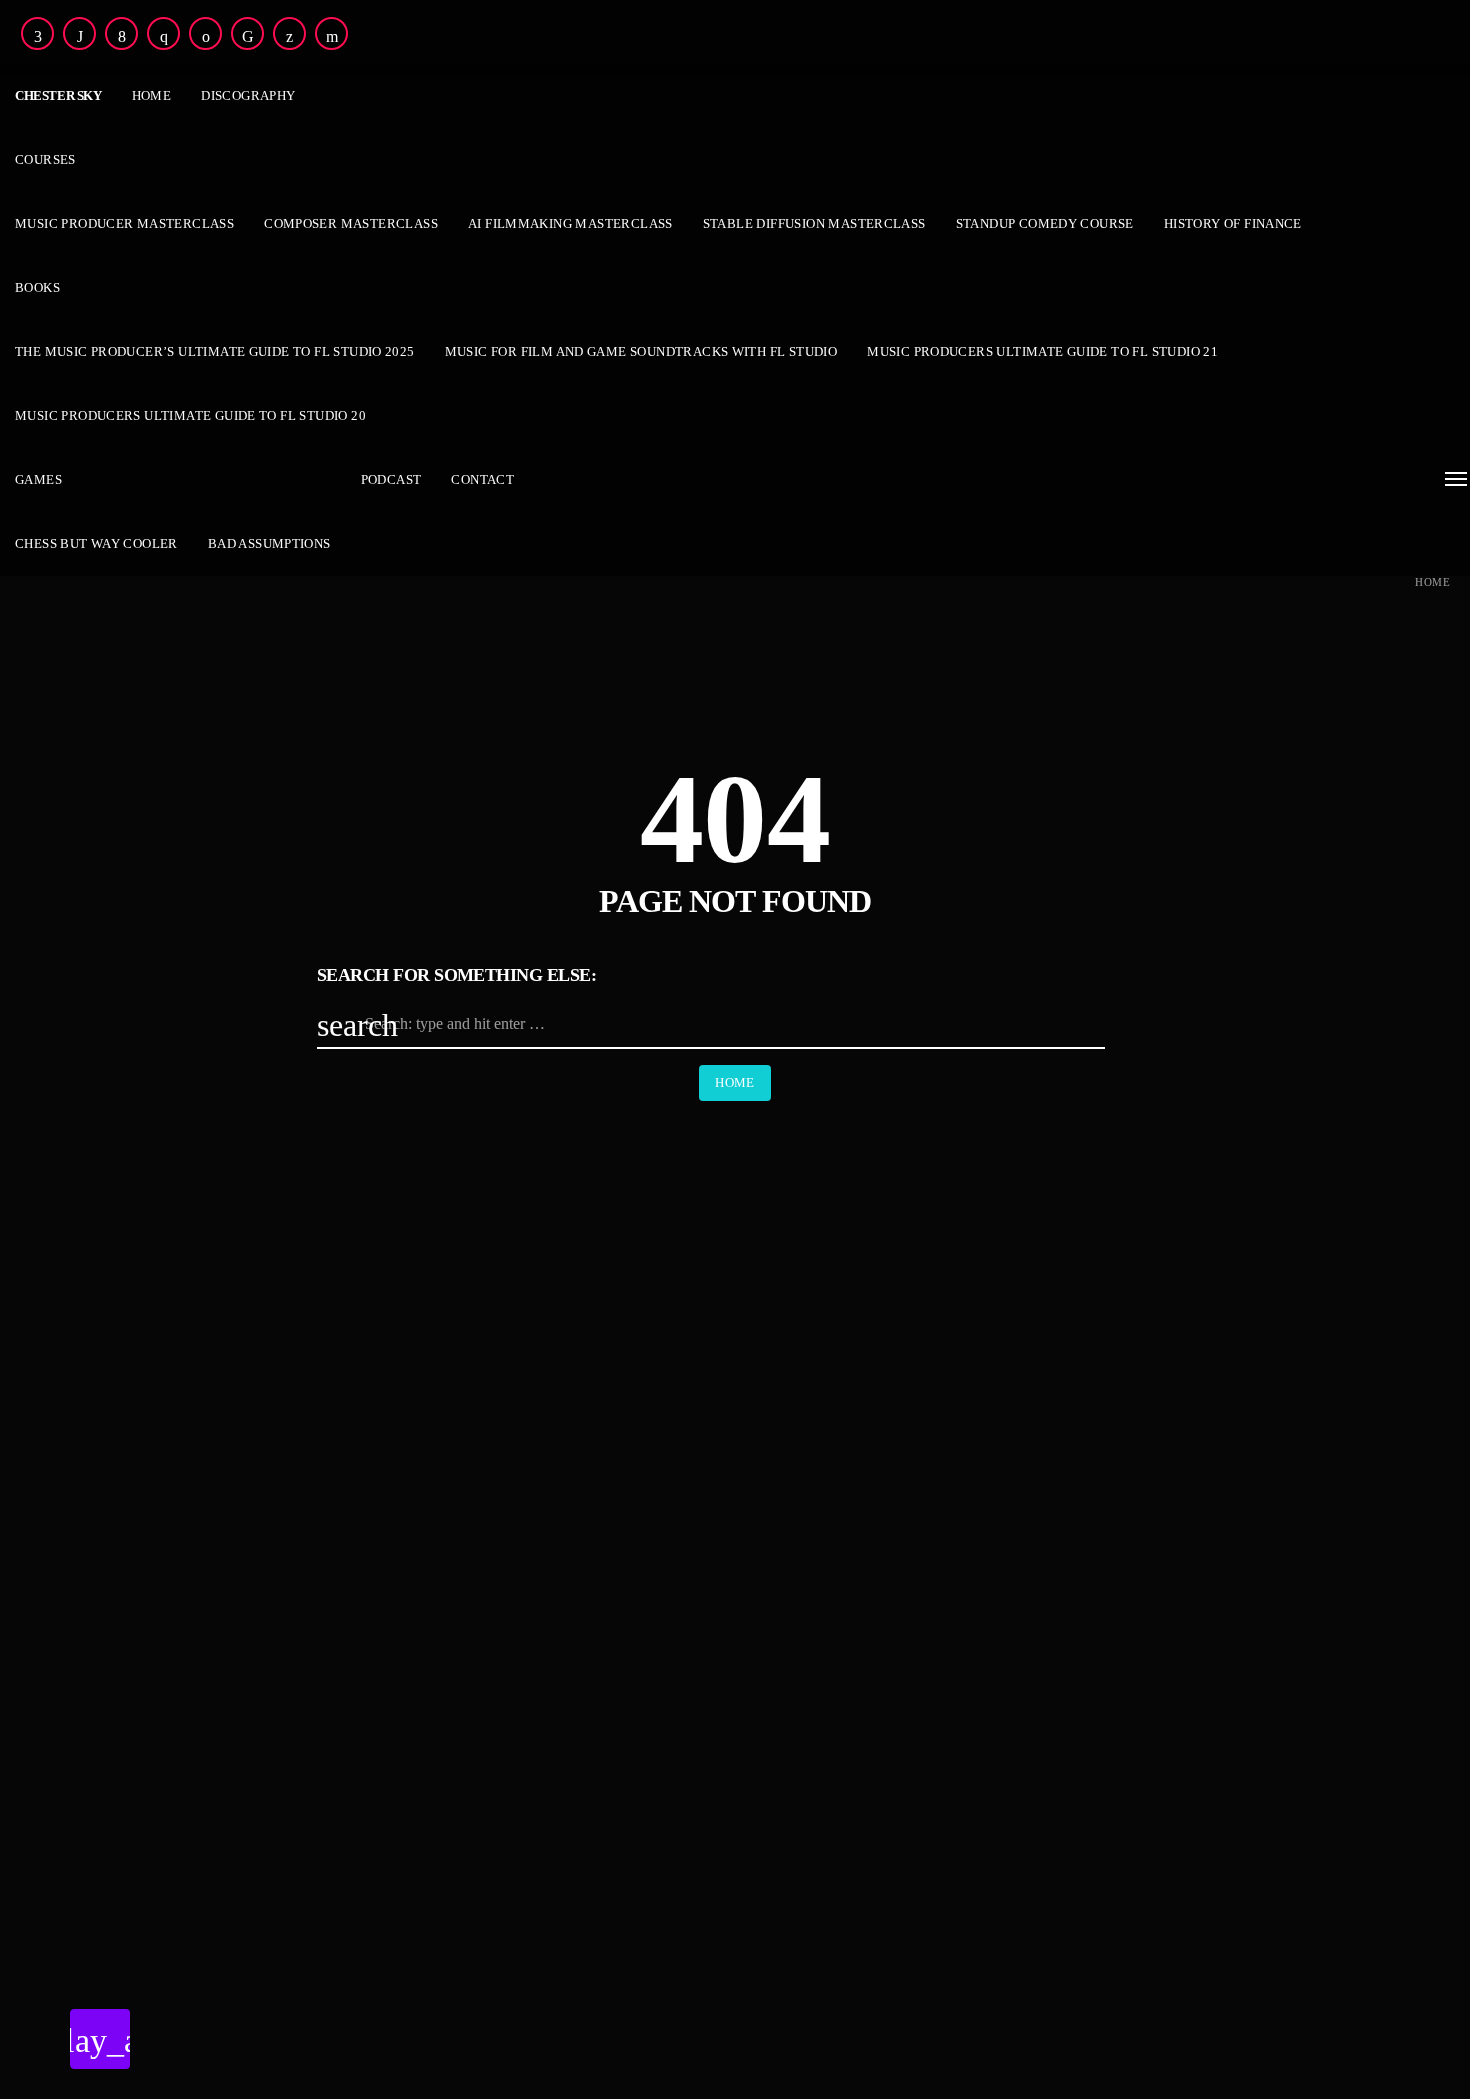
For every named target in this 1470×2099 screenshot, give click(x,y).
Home (1432, 582)
